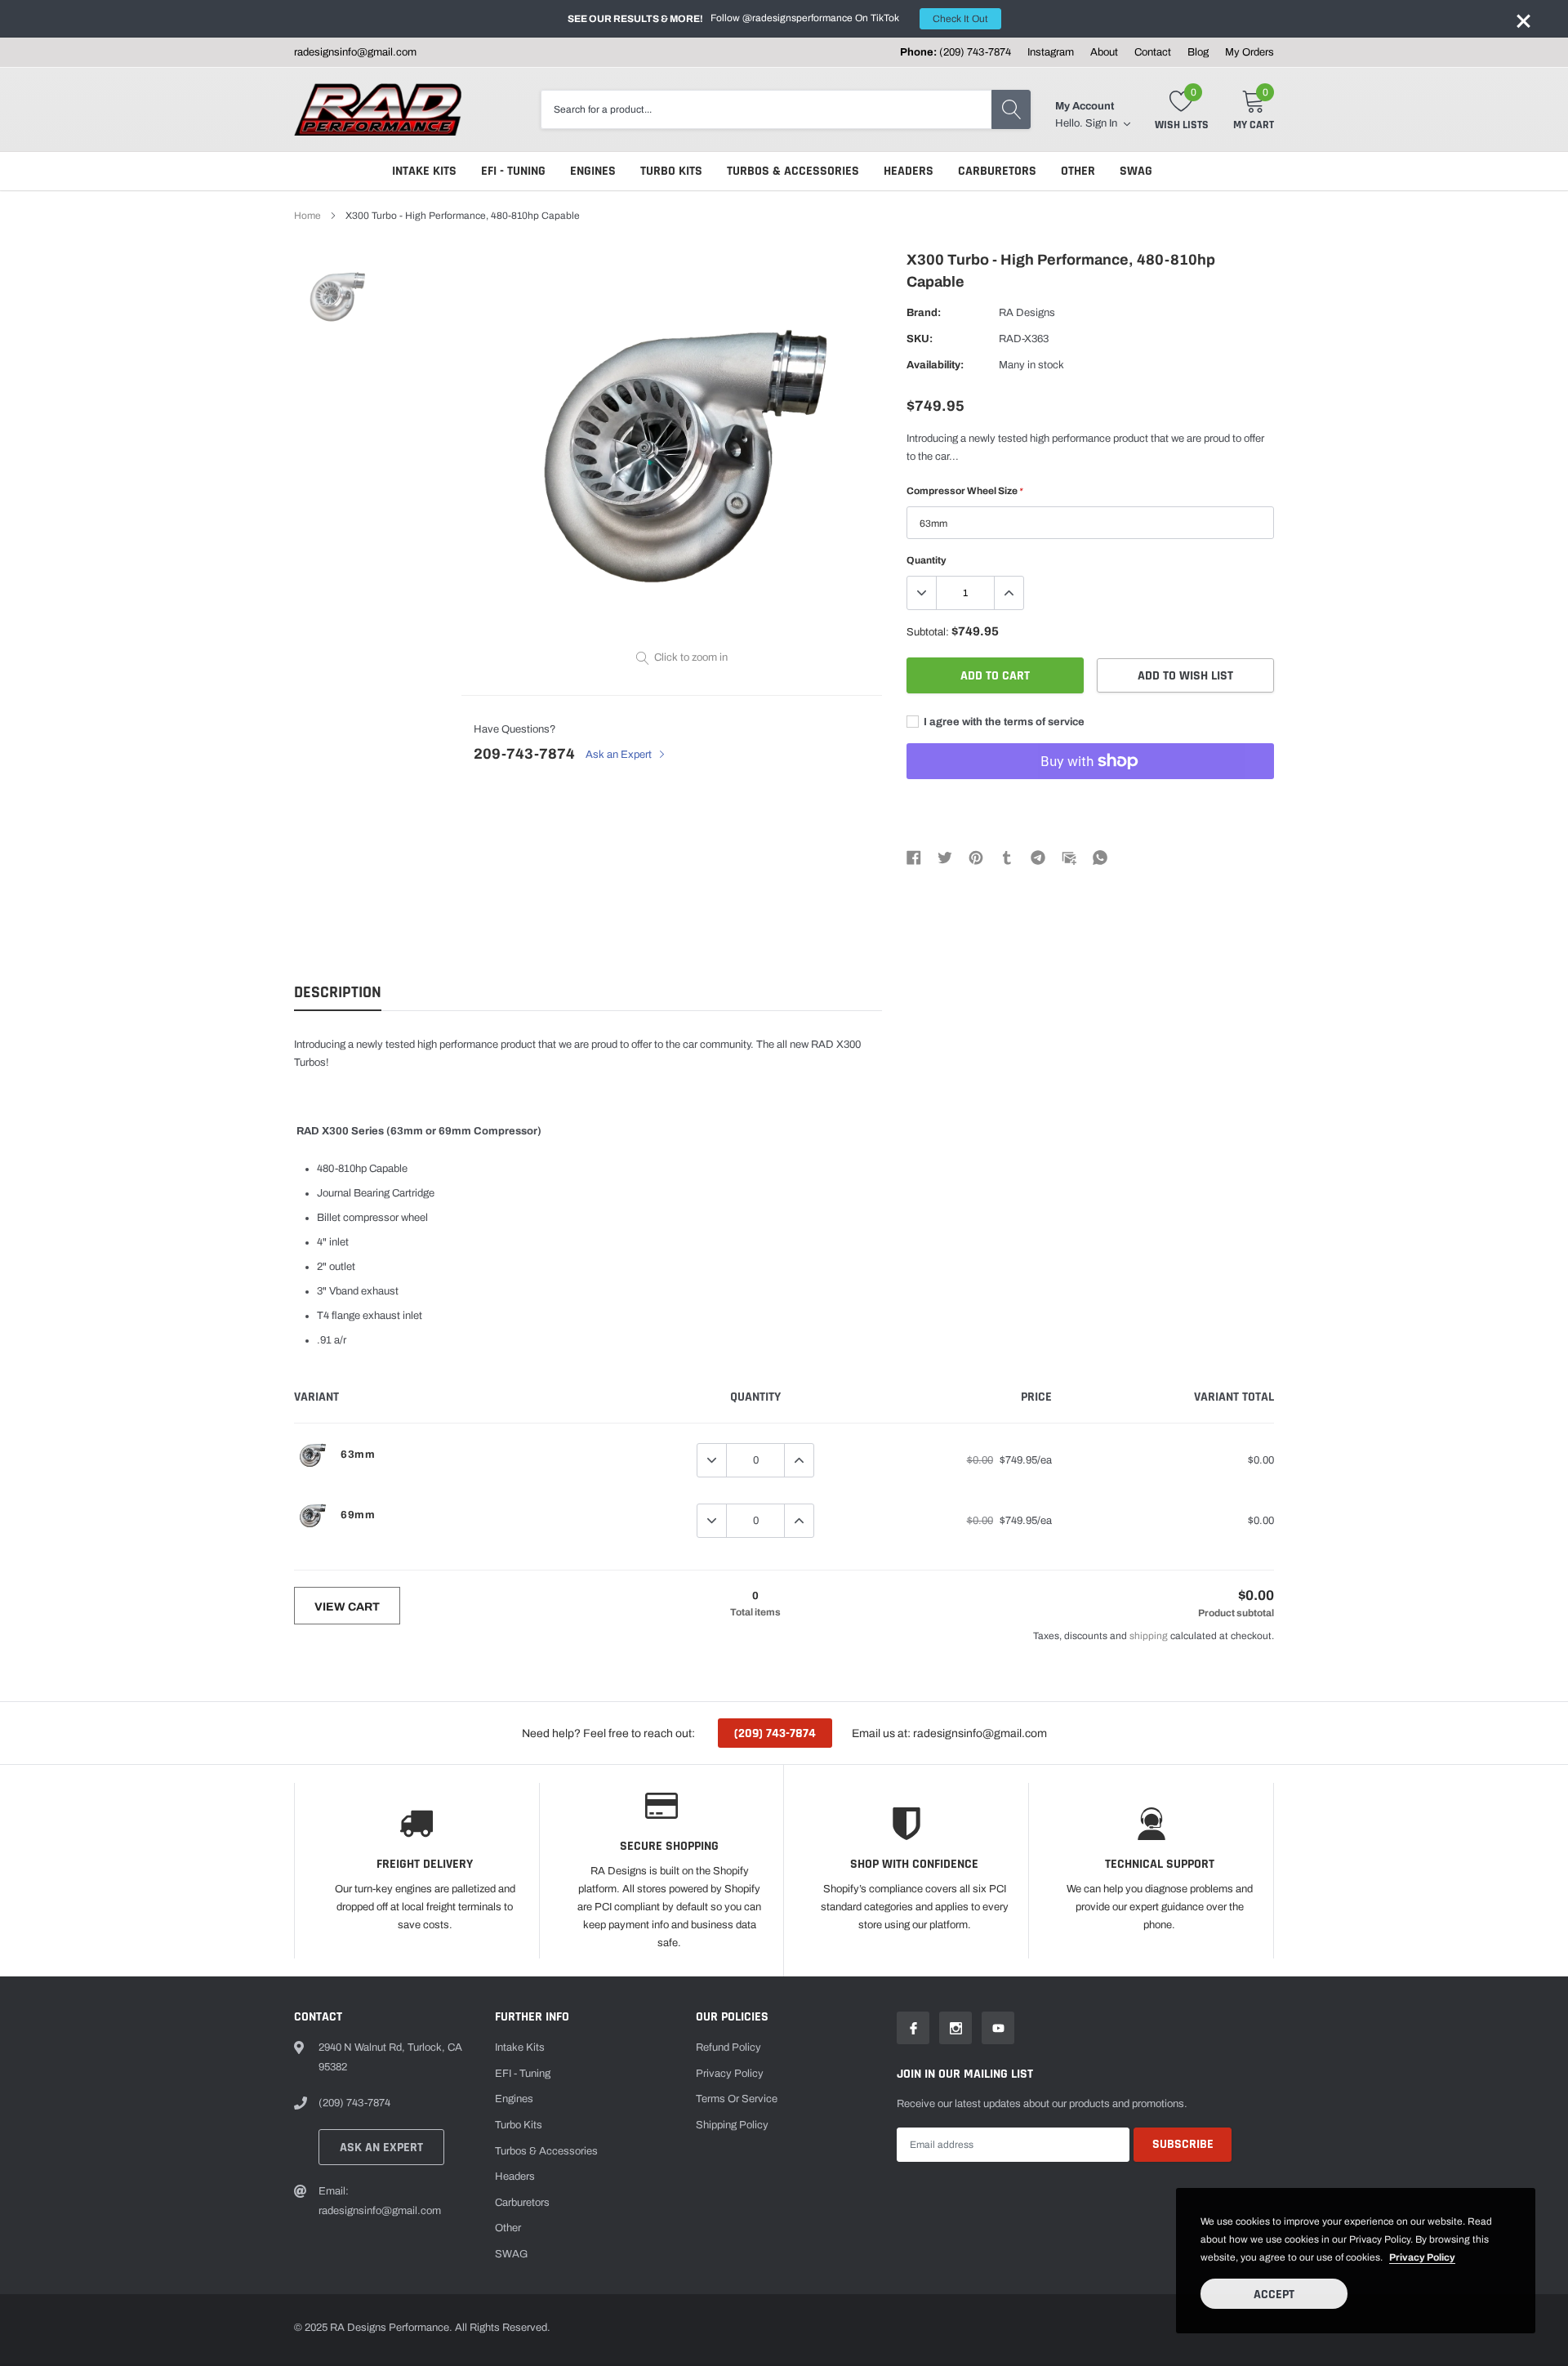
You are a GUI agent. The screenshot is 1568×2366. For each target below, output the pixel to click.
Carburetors (997, 171)
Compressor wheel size (964, 491)
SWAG (1136, 171)
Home (307, 216)
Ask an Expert (620, 755)
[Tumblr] (1007, 858)
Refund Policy (728, 2047)
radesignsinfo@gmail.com (355, 53)
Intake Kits (424, 171)
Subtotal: (928, 632)
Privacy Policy (730, 2074)
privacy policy (1422, 2257)
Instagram (1051, 53)
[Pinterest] (976, 858)
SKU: (920, 339)
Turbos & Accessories (793, 171)
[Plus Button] (1009, 593)
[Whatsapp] (1100, 858)
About (1104, 53)
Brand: (924, 313)
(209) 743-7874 (975, 52)
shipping (1149, 1636)
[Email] (1069, 858)
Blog (1198, 53)
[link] (337, 296)
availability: (935, 365)
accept (1274, 2295)
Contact (1153, 53)
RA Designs (1027, 313)
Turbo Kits (671, 171)
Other (1078, 171)
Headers (909, 171)
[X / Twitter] (945, 858)
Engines (593, 171)
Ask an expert (381, 2148)
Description (338, 993)
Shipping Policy (732, 2125)
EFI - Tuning (513, 171)
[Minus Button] (922, 593)
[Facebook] (914, 858)
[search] (1011, 109)
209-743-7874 (524, 754)
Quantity (927, 560)
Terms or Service (737, 2099)
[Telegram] (1038, 858)
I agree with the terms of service (1003, 722)
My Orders (1249, 53)
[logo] (378, 109)
